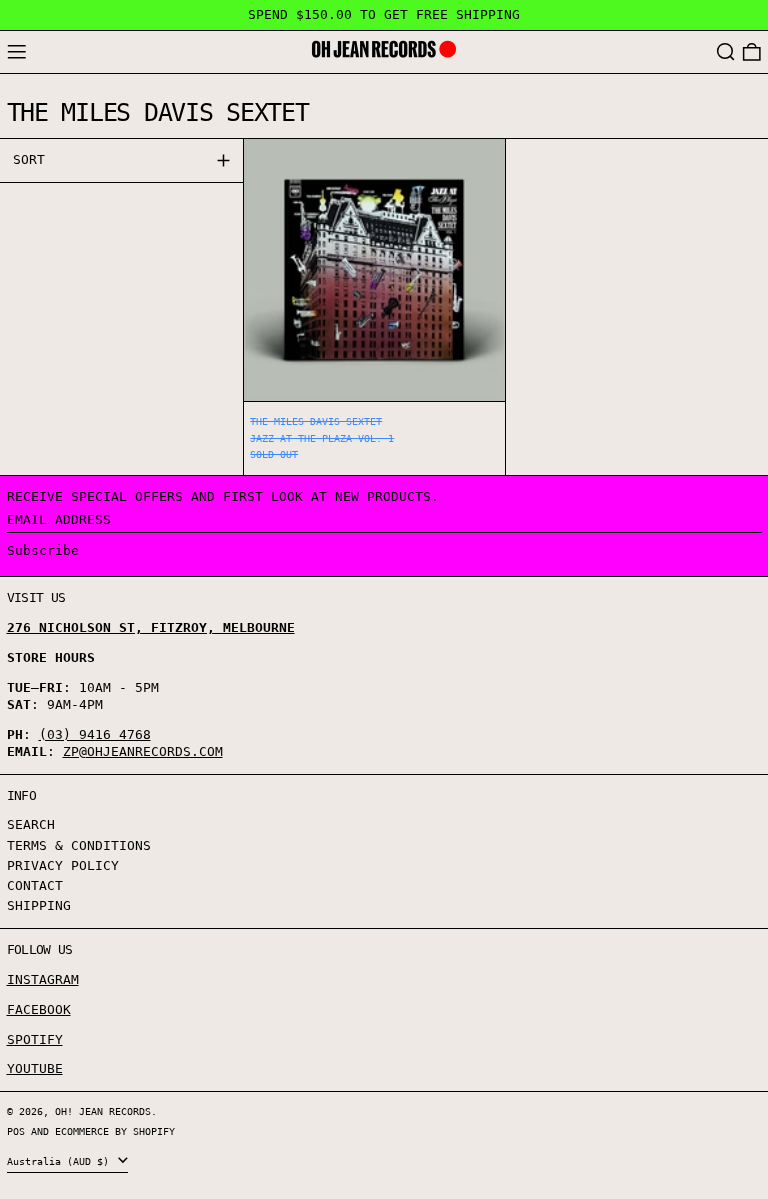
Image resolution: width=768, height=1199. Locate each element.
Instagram (43, 979)
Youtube (35, 1068)
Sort (29, 159)
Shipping (39, 905)
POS (16, 1131)
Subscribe (43, 550)
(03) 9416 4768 (95, 734)
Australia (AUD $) (61, 1161)
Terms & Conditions (79, 845)
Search (31, 824)
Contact (35, 885)
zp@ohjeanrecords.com (143, 751)
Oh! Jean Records (103, 1111)
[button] (726, 52)
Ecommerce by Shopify (115, 1131)
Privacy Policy (63, 865)
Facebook (39, 1009)
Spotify (35, 1039)
